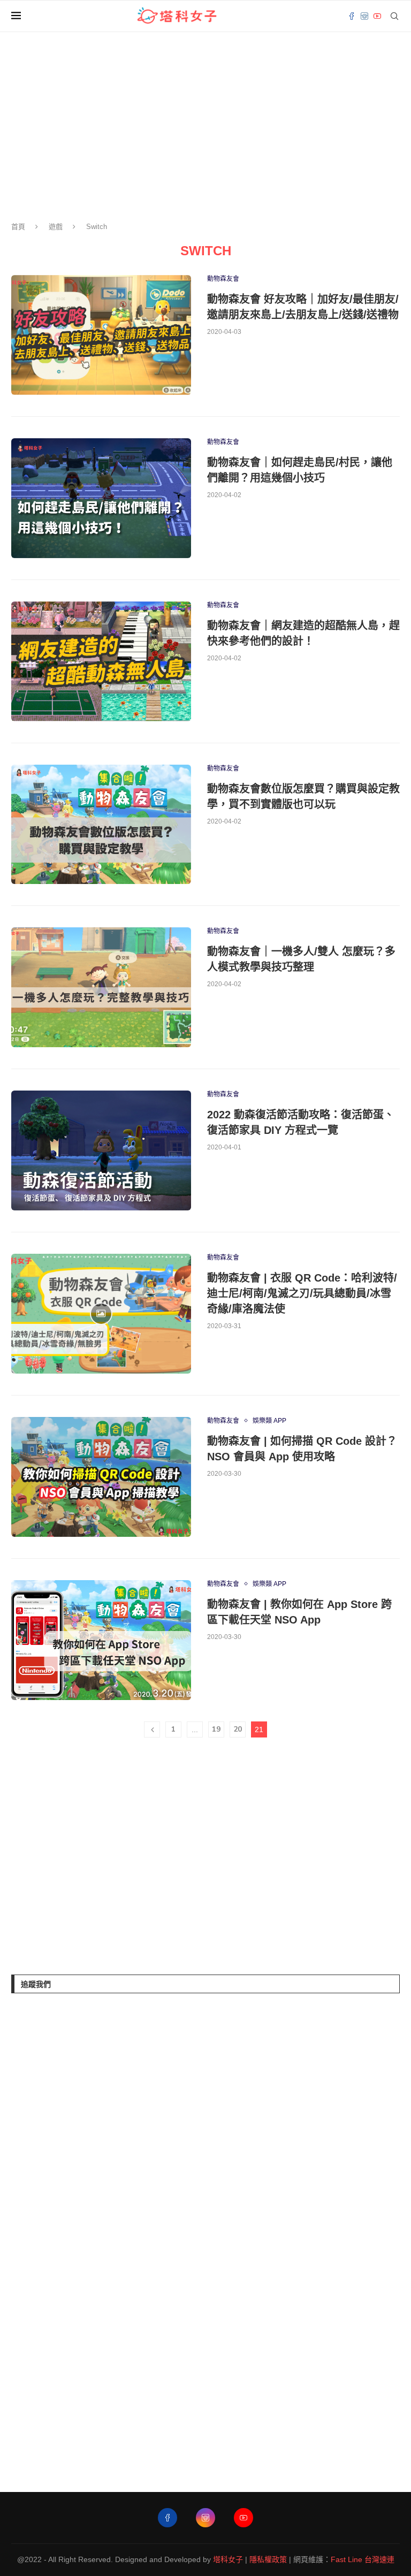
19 (216, 1729)
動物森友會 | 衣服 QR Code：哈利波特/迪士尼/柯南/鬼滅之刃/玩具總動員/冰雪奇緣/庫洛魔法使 (302, 1293)
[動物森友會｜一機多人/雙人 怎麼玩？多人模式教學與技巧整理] (101, 987)
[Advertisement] (92, 1858)
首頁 (18, 227)
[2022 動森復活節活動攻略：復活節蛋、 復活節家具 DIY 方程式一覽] (101, 1150)
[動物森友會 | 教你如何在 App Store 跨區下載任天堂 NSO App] (101, 1640)
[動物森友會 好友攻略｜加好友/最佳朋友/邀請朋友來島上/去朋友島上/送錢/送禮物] (101, 335)
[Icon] (101, 1314)
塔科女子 (228, 2559)
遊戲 (56, 227)
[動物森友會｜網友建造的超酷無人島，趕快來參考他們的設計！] (101, 661)
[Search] (394, 16)
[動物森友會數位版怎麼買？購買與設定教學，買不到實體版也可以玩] (101, 825)
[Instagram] (364, 16)
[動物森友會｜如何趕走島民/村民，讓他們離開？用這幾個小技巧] (101, 498)
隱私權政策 (268, 2559)
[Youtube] (377, 16)
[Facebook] (352, 16)
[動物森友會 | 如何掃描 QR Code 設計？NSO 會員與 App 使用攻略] (101, 1477)
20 (238, 1729)
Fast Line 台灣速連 (363, 2559)
